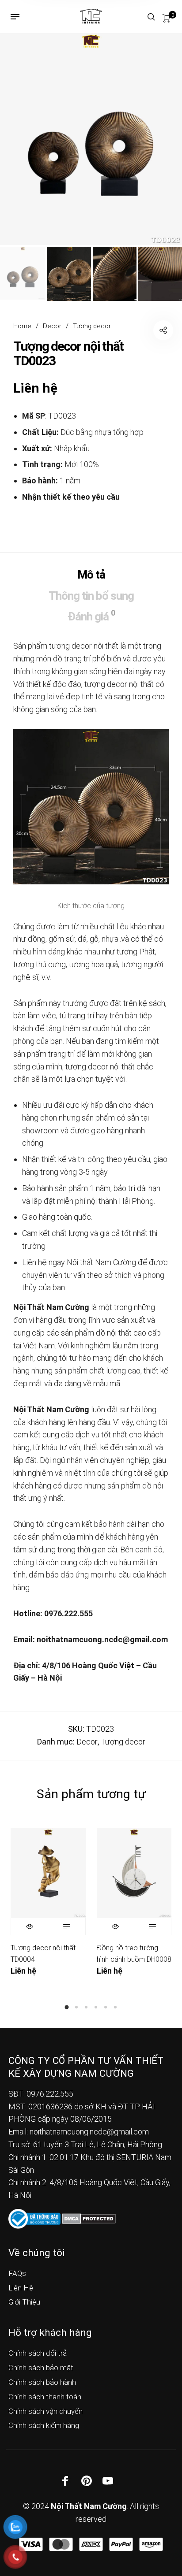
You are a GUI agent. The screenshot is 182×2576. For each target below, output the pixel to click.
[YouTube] (108, 2480)
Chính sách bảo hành (42, 2382)
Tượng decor (92, 326)
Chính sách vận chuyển (45, 2411)
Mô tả (91, 575)
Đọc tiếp (66, 1926)
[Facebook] (65, 2480)
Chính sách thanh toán (45, 2397)
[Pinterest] (87, 2480)
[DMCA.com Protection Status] (89, 2218)
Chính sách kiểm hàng (44, 2425)
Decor (52, 326)
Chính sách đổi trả (38, 2353)
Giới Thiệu (24, 2302)
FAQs (17, 2273)
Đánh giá (91, 616)
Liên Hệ (21, 2288)
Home (22, 326)
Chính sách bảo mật (41, 2368)
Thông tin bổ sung (91, 596)
